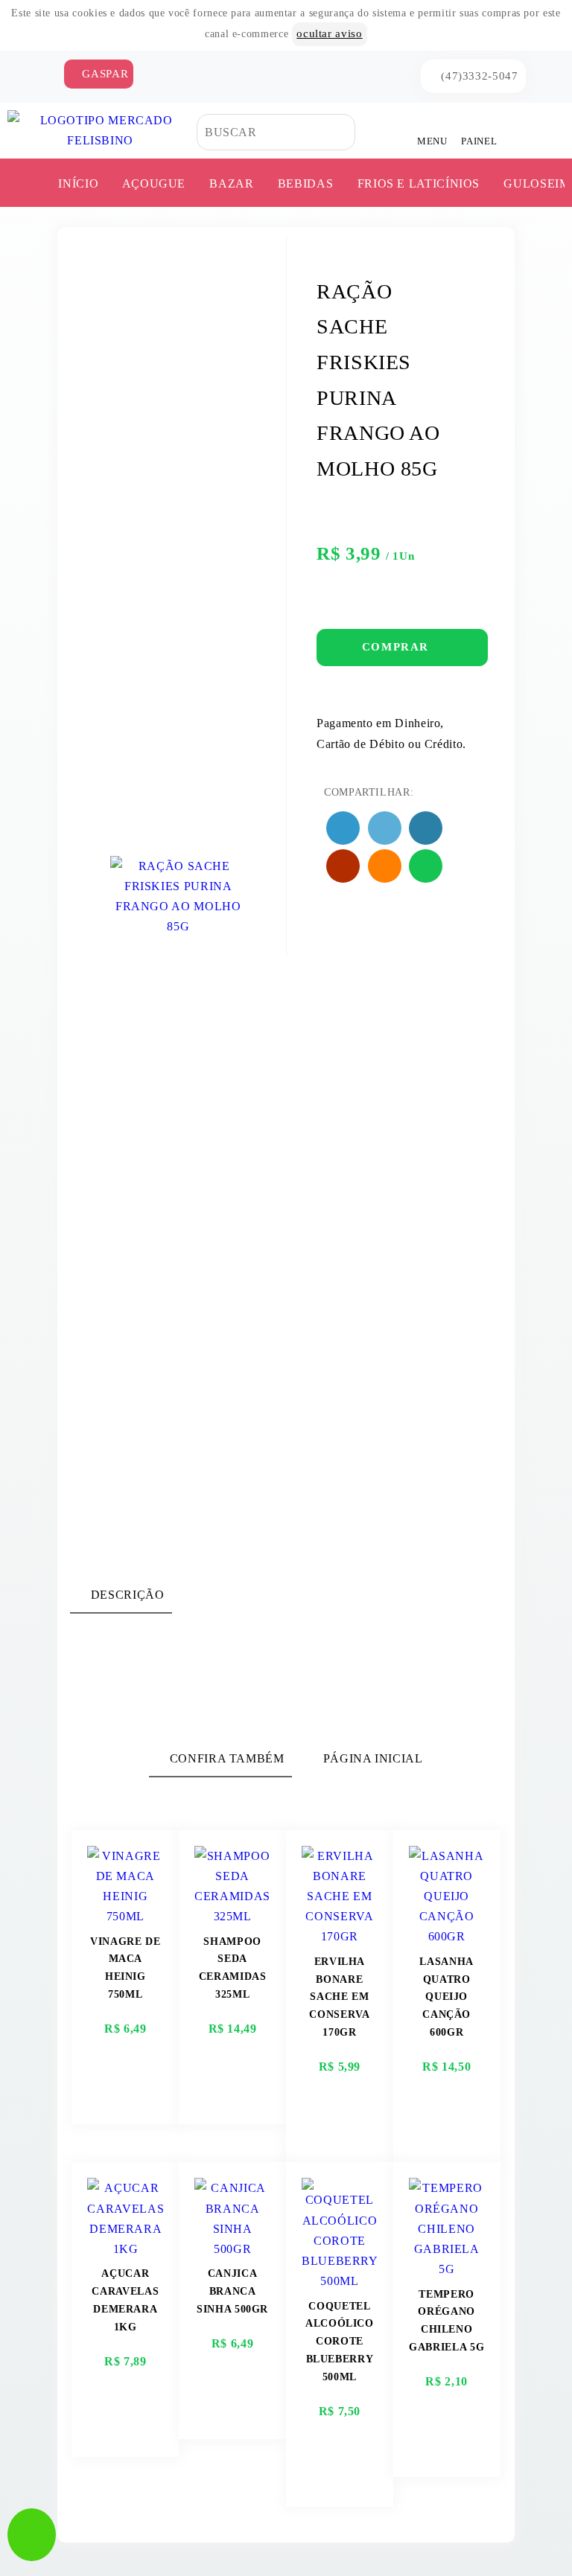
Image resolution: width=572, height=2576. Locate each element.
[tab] (121, 1595)
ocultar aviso (329, 33)
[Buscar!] (365, 132)
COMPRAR (398, 647)
